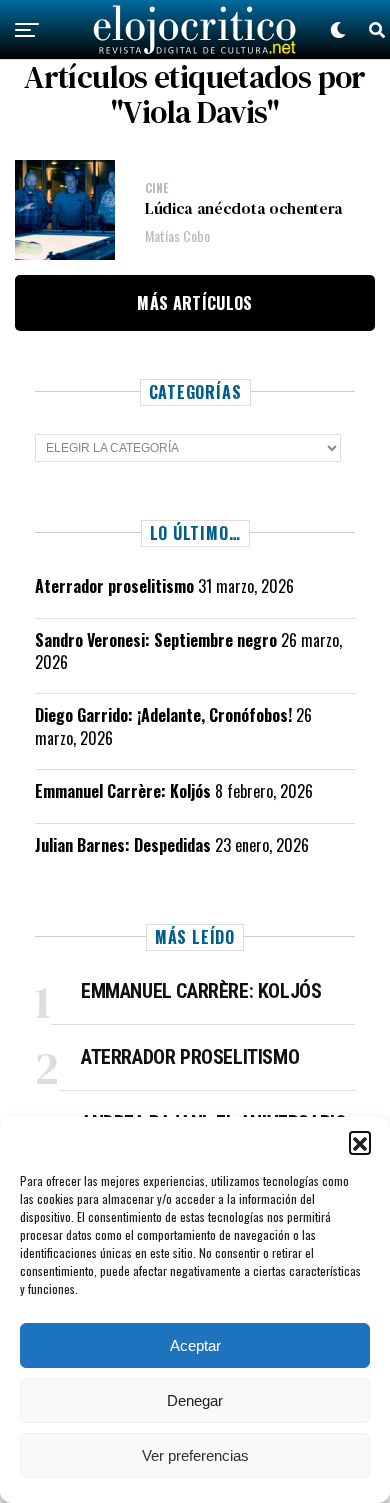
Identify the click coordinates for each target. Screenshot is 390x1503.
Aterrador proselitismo (114, 586)
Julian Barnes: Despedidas (123, 845)
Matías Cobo (177, 235)
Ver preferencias (195, 1455)
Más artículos (194, 303)
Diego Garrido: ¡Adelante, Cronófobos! (163, 715)
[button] (360, 1142)
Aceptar (195, 1345)
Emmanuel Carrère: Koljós (123, 791)
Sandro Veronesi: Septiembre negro (156, 640)
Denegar (195, 1400)
